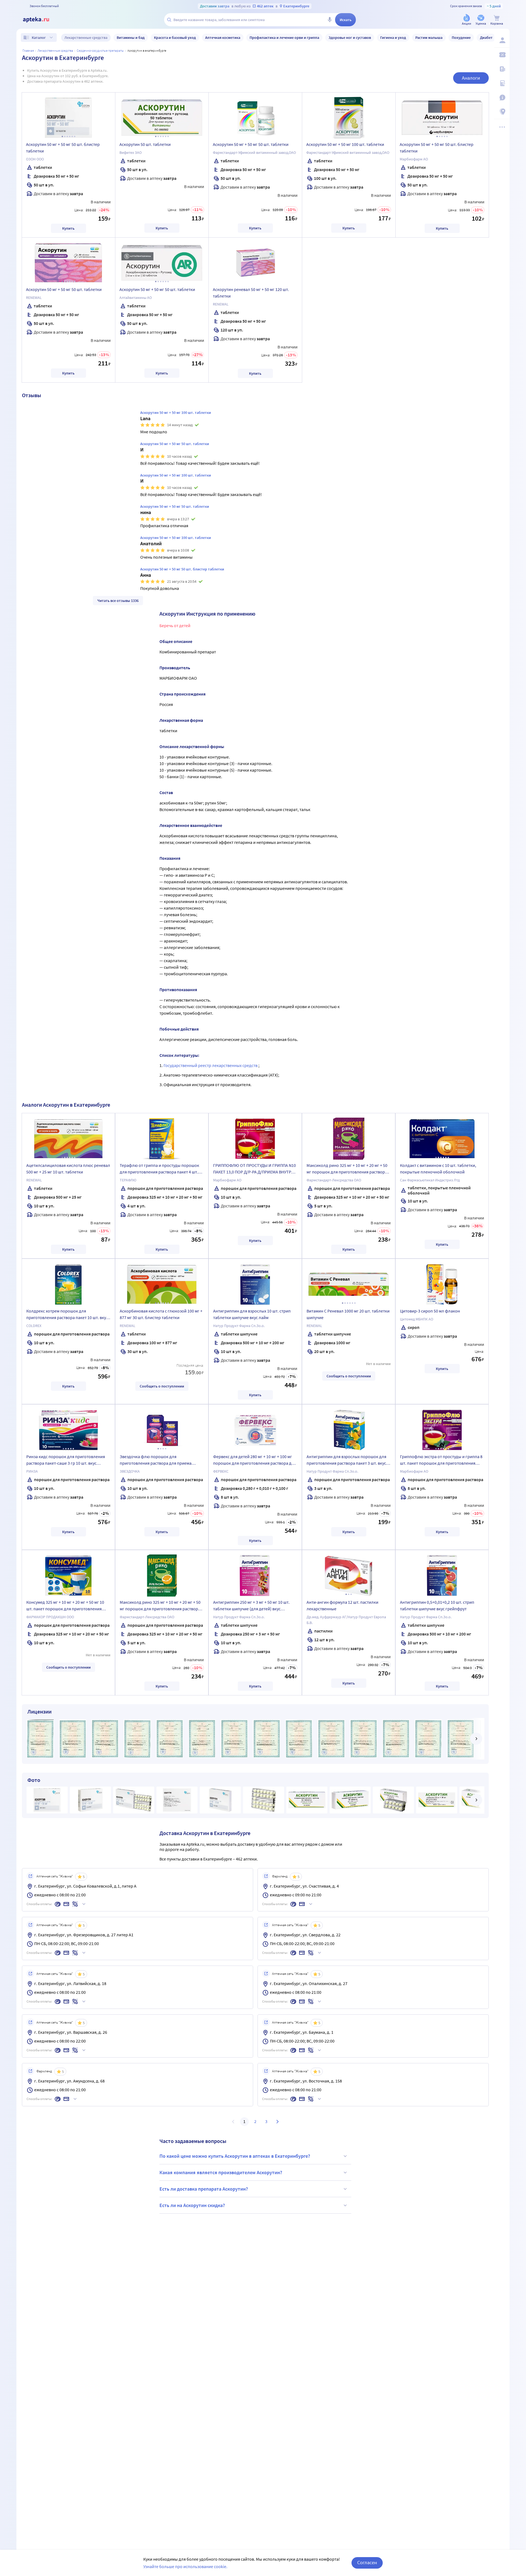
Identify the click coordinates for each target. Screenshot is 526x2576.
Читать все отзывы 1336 (118, 601)
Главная (28, 51)
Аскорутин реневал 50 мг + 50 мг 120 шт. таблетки (251, 293)
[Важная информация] (502, 97)
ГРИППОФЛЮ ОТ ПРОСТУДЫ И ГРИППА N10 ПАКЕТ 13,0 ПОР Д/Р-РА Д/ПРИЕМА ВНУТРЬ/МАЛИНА (255, 1169)
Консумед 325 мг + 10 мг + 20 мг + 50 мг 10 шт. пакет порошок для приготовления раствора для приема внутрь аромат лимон (68, 1606)
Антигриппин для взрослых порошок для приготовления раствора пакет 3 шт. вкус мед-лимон (346, 1461)
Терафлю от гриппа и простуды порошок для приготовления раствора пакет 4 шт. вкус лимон (159, 1169)
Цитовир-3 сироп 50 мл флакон (430, 1311)
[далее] (476, 1739)
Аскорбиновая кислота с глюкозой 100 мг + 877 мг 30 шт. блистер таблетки (161, 1314)
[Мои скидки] (502, 55)
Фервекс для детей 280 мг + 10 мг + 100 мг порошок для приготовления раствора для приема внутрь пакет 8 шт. (255, 1461)
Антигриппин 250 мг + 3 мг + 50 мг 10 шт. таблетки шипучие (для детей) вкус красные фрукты (251, 1606)
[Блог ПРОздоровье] (502, 69)
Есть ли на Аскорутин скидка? (192, 2205)
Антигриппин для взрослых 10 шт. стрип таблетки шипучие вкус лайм (252, 1314)
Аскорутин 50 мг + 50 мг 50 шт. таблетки (251, 144)
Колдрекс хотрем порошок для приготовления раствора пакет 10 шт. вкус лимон (67, 1315)
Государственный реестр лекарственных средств (211, 1065)
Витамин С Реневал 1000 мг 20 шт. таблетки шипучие (348, 1314)
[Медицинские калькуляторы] (502, 83)
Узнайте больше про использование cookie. (185, 2566)
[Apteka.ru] (41, 20)
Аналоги (471, 78)
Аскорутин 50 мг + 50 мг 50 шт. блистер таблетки (63, 148)
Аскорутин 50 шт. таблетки (145, 144)
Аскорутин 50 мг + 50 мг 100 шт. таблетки (345, 144)
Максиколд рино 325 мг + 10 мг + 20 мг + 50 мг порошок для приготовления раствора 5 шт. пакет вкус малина (348, 1169)
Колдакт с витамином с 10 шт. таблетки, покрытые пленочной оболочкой (438, 1169)
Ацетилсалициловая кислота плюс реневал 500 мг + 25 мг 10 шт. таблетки (68, 1169)
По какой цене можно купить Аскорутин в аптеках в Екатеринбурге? (235, 2156)
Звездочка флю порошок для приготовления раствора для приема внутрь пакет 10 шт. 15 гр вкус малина (156, 1461)
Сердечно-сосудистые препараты (100, 51)
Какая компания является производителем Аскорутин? (221, 2172)
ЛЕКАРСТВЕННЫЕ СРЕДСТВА (55, 51)
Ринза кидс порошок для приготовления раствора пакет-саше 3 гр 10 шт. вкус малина (66, 1461)
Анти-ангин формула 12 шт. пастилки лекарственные (342, 1605)
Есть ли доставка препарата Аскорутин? (204, 2189)
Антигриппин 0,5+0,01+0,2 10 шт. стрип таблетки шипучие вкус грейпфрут (437, 1605)
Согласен (367, 2562)
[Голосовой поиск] (330, 20)
